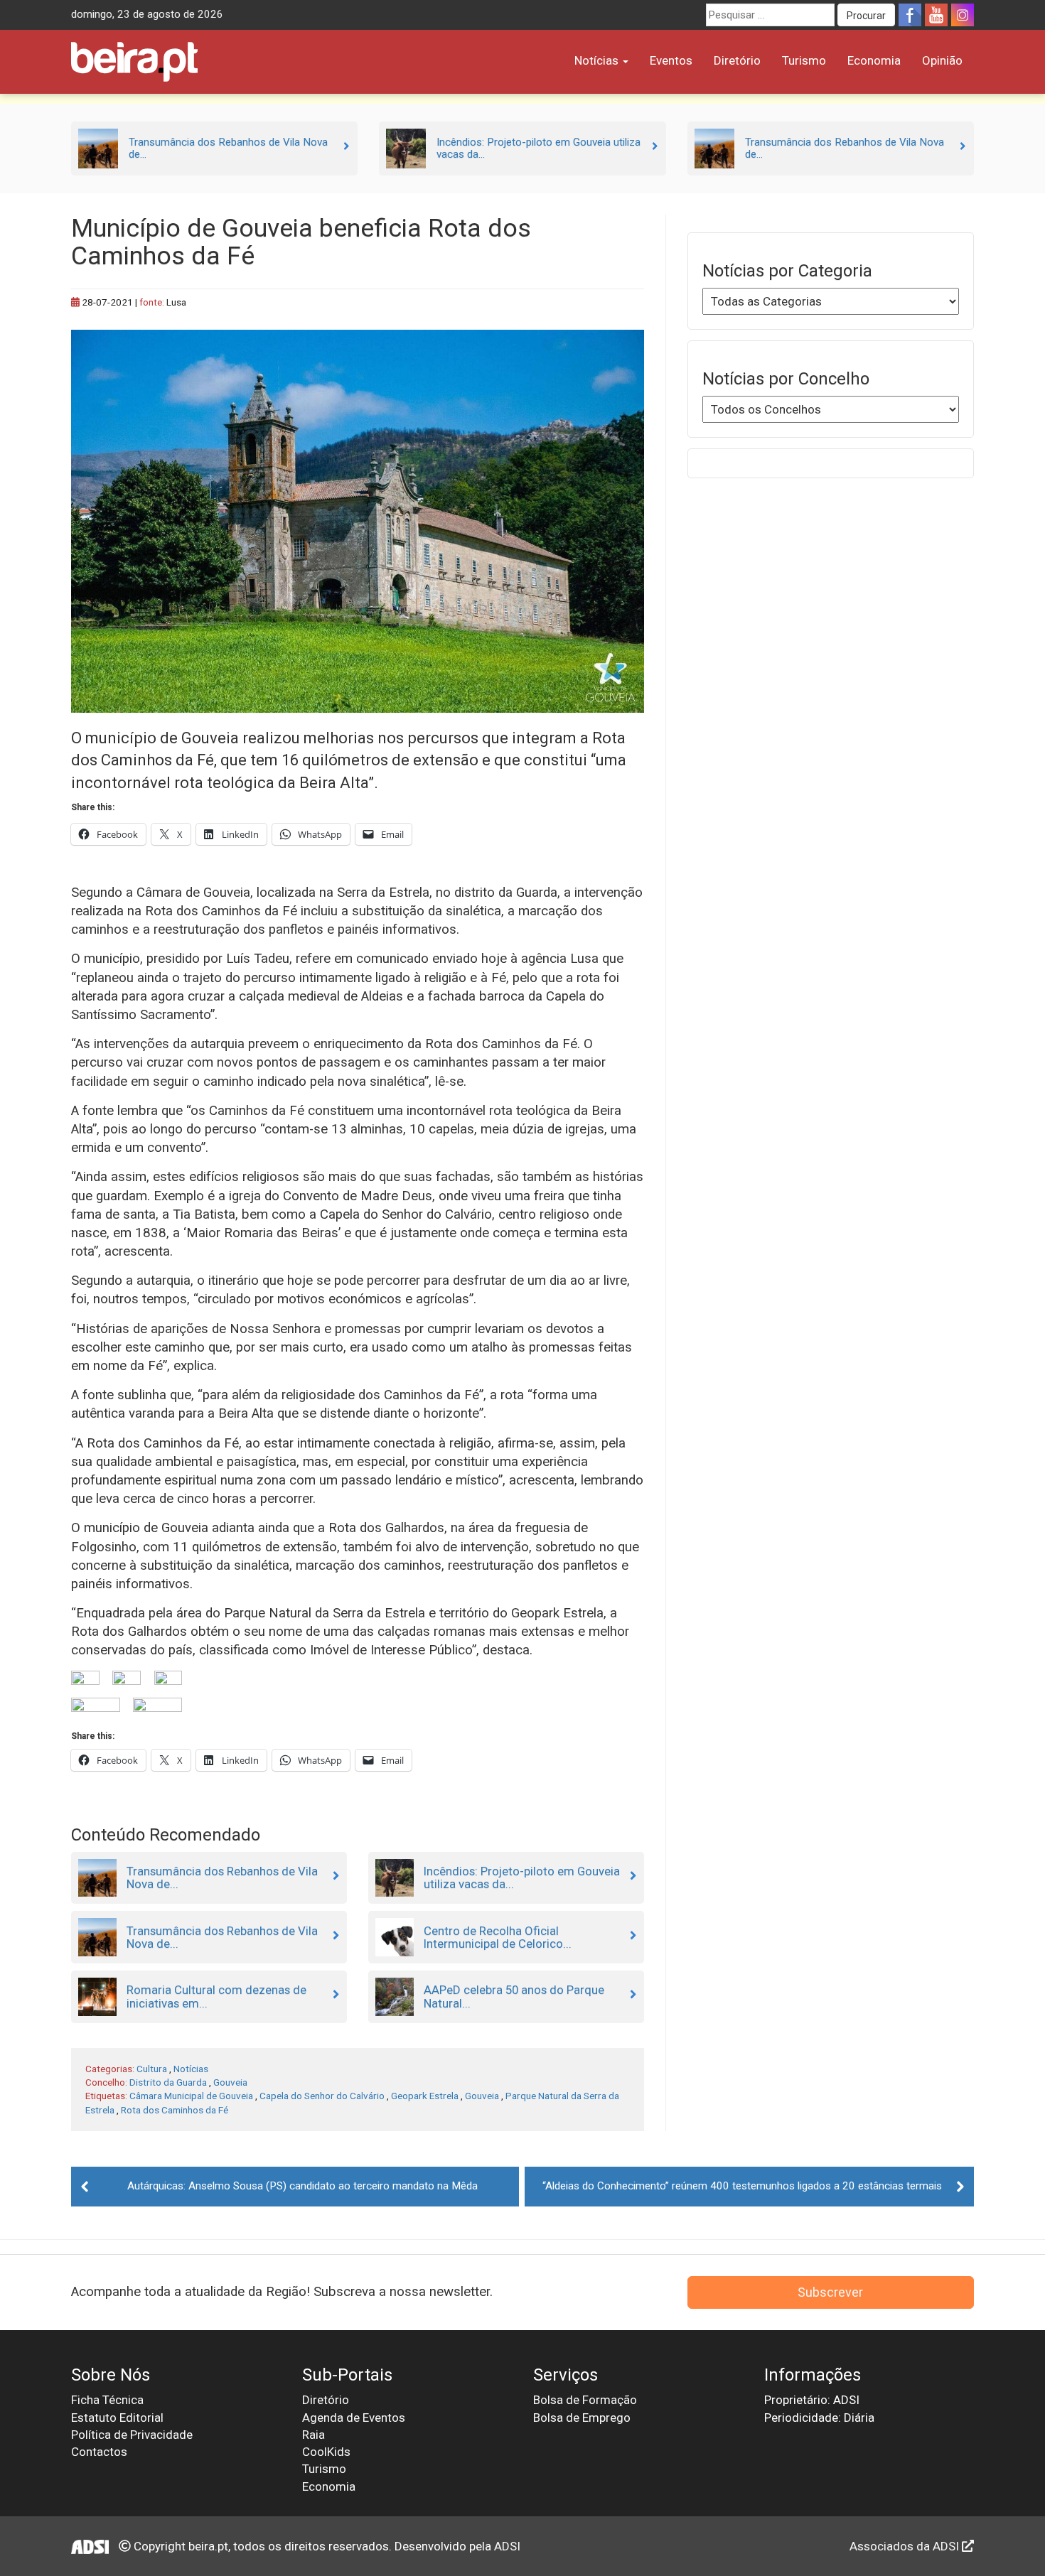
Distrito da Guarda (168, 2082)
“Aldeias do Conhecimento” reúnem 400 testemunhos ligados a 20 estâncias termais (742, 2186)
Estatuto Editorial (117, 2418)
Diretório (737, 60)
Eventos (671, 60)
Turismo (804, 60)
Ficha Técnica (107, 2400)
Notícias (598, 60)
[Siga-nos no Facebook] (910, 15)
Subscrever (830, 2292)
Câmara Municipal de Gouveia (191, 2096)
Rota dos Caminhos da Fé (175, 2110)
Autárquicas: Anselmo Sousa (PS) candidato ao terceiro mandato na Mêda (302, 2186)
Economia (874, 60)
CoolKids (326, 2452)
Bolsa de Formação (585, 2400)
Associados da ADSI (906, 2546)
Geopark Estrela (425, 2096)
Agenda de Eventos (354, 2418)
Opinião (942, 60)
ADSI (507, 2546)
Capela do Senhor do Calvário (322, 2096)
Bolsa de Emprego (582, 2418)
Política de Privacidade (132, 2435)
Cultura (152, 2069)
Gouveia (230, 2082)
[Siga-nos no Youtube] (936, 15)
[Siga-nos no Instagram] (963, 15)
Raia (313, 2435)
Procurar (866, 16)
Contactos (99, 2452)
